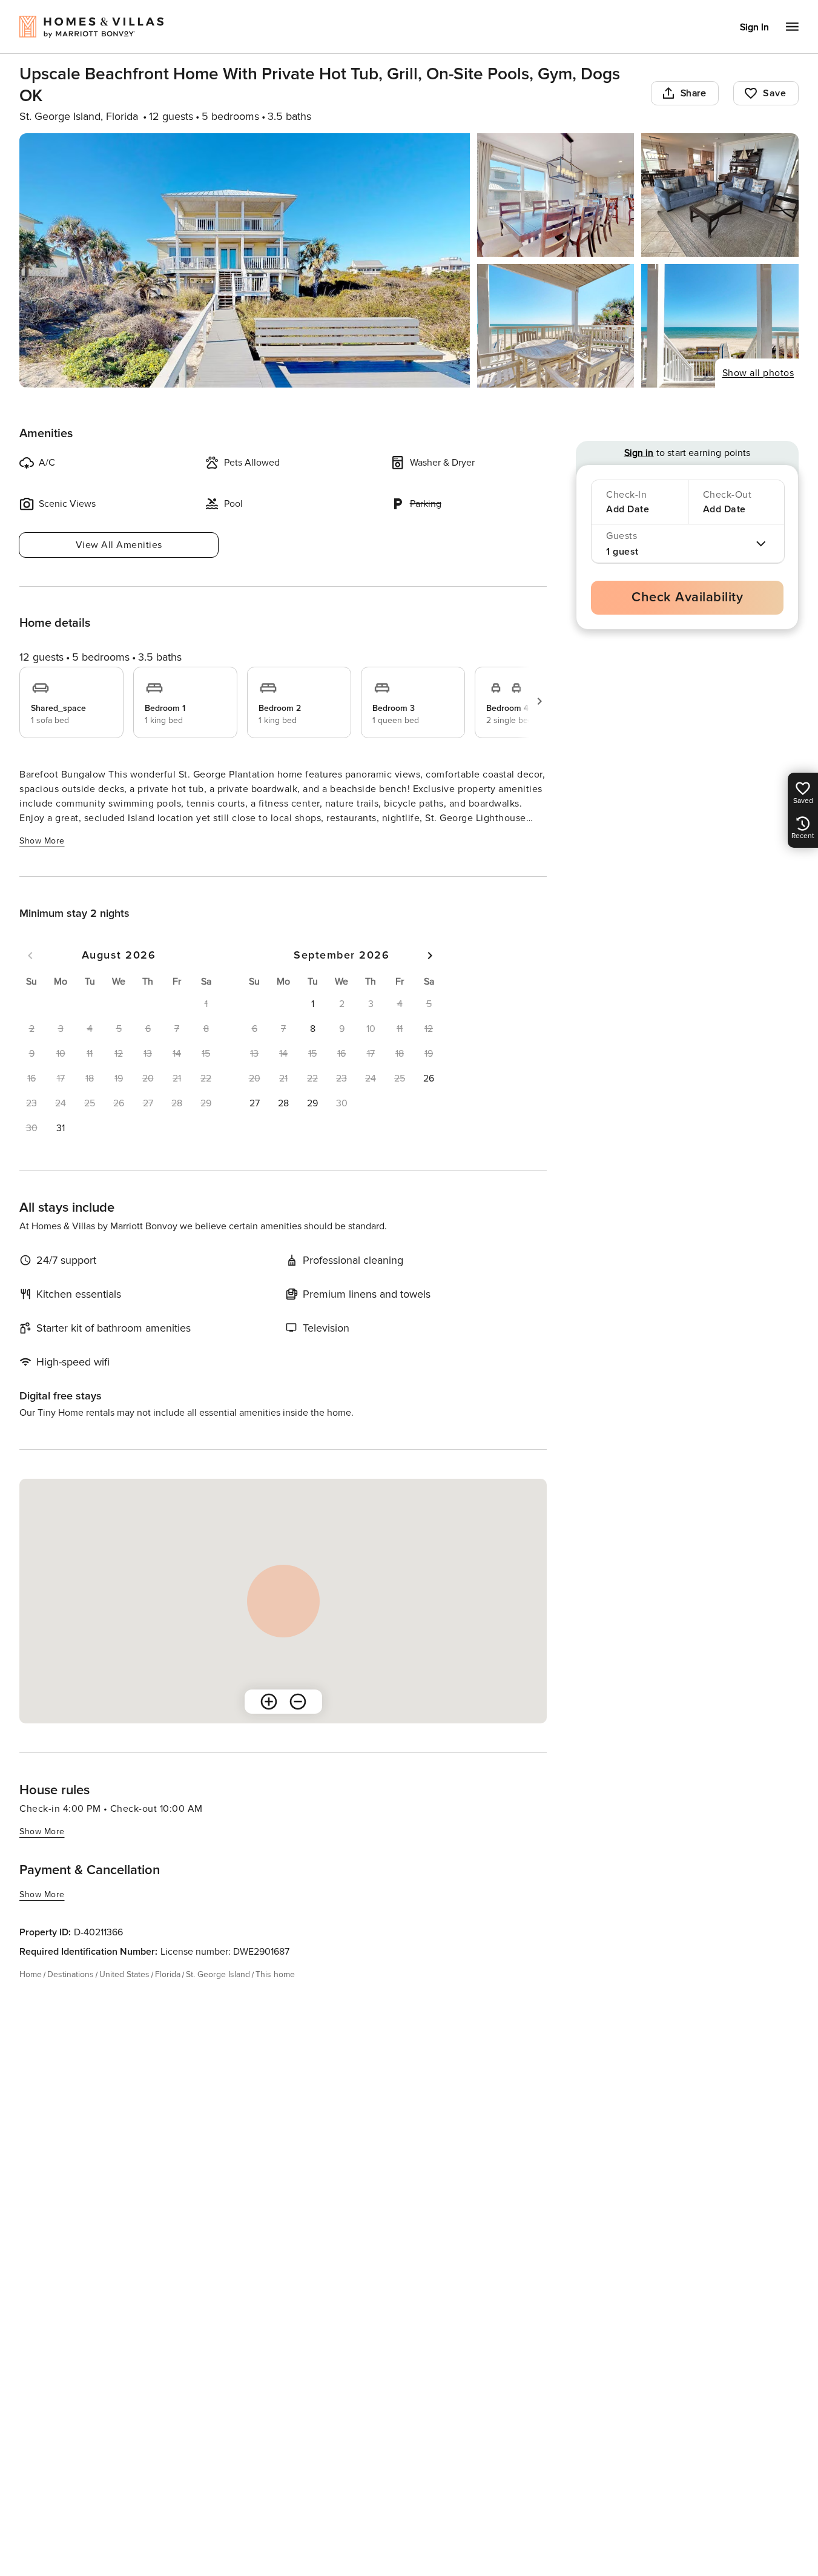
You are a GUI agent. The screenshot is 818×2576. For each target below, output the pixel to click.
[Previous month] (30, 956)
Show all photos (758, 373)
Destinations (71, 1974)
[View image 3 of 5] (720, 195)
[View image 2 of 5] (556, 195)
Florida (168, 1974)
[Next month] (430, 956)
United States (124, 1974)
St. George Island (218, 1974)
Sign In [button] (754, 27)
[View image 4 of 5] (556, 326)
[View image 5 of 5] (720, 326)
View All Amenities (119, 545)
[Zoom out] (298, 1702)
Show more (42, 841)
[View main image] (245, 260)
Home (31, 1974)
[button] (61, 1128)
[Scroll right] (539, 701)
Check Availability (687, 597)
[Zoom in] (269, 1702)
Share (694, 93)
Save (774, 93)
